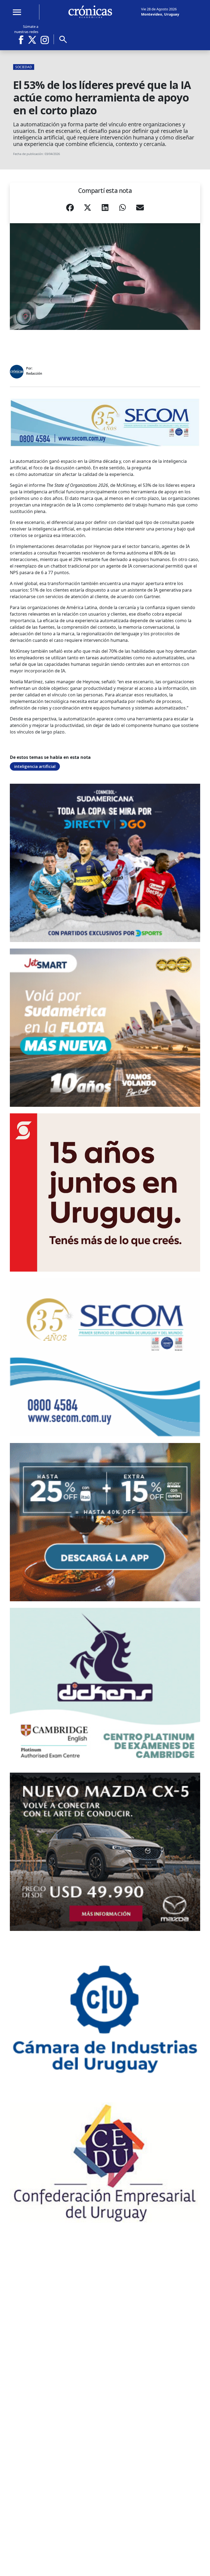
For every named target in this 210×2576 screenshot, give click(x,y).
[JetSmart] (105, 1028)
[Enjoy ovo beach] (105, 1522)
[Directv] (105, 863)
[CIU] (105, 2017)
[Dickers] (105, 1687)
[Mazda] (105, 1852)
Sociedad (24, 67)
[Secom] (105, 422)
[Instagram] (45, 40)
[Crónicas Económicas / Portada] (90, 12)
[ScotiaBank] (105, 1192)
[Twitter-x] (32, 40)
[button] (70, 209)
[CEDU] (105, 2162)
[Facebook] (23, 40)
